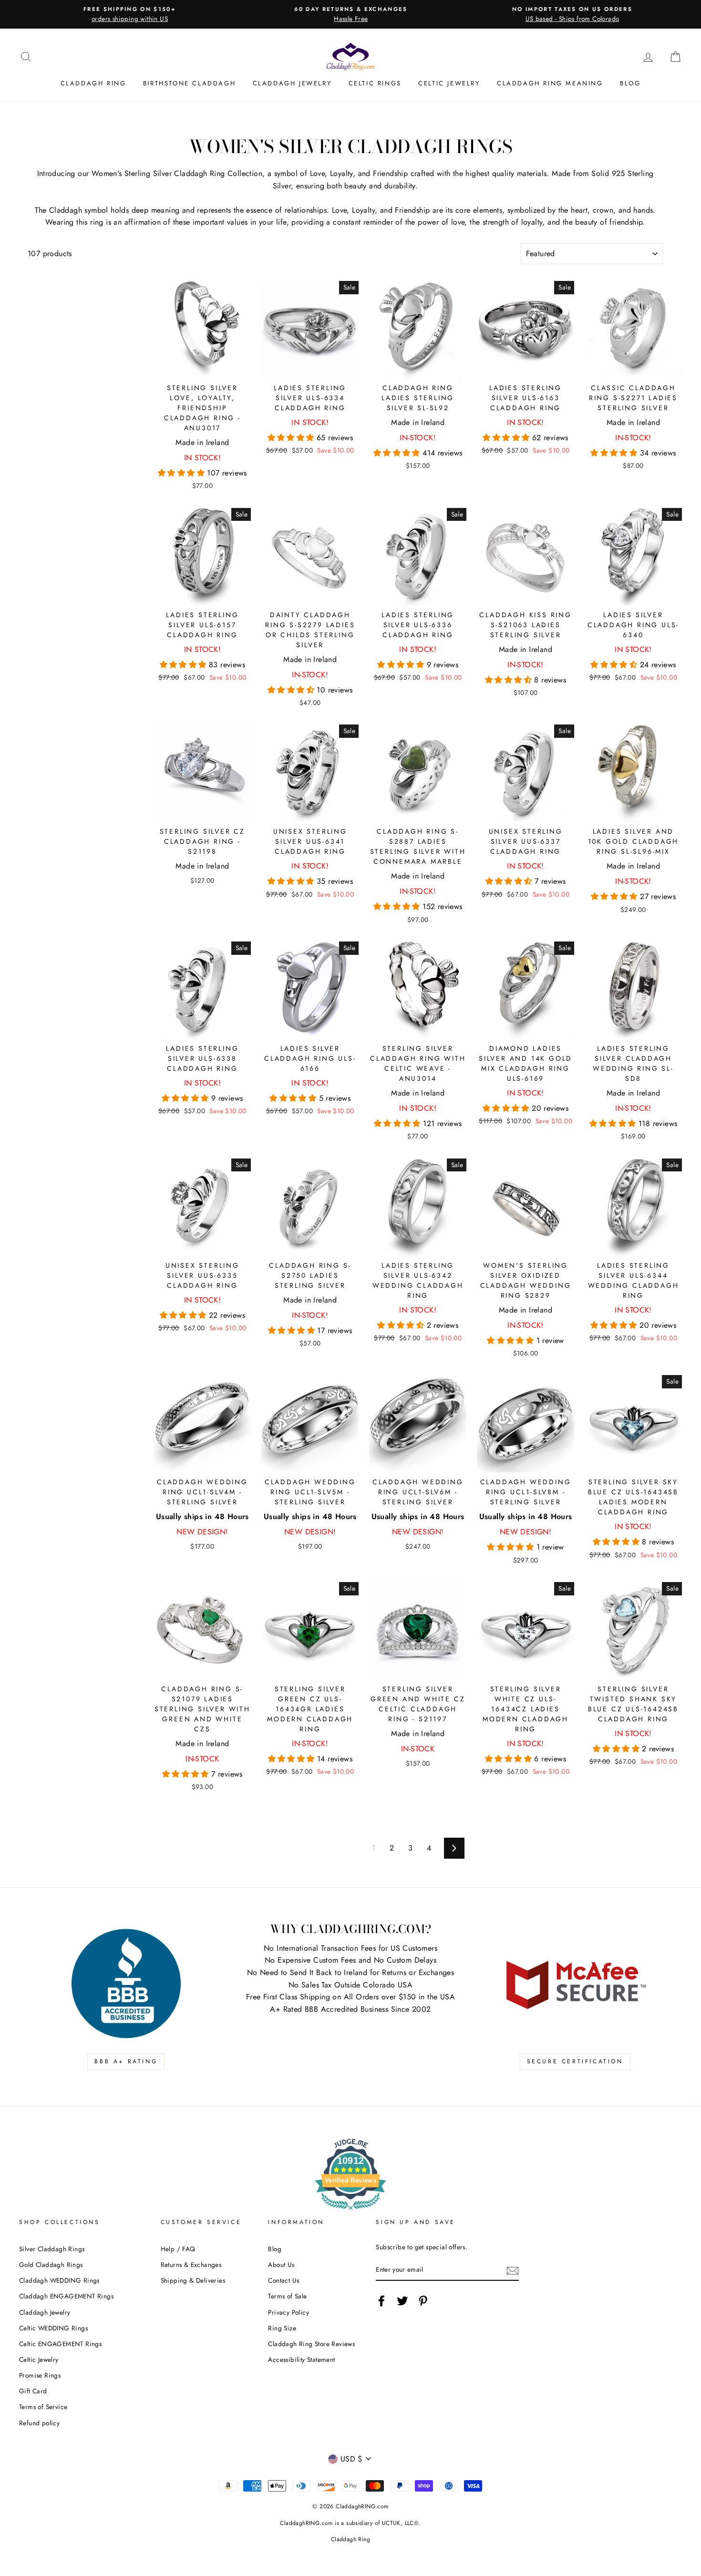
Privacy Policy (289, 2312)
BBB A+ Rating (126, 2061)
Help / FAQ (178, 2249)
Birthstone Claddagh (189, 83)
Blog (630, 83)
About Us (281, 2265)
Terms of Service (43, 2407)
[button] (182, 473)
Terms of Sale (287, 2296)
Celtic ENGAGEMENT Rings (60, 2344)
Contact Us (283, 2280)
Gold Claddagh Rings (51, 2265)
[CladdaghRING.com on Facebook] (381, 2301)
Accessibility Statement (301, 2359)
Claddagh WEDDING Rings (59, 2280)
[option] (130, 14)
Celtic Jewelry (449, 83)
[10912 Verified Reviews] (350, 2211)
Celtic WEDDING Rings (53, 2328)
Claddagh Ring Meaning (550, 83)
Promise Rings (40, 2375)
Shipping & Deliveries (193, 2280)
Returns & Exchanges (191, 2265)
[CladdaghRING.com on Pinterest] (423, 2301)
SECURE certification (575, 2061)
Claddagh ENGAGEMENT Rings (66, 2296)
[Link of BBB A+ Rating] (126, 1984)
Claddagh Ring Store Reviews (311, 2344)
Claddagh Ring (93, 83)
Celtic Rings (375, 83)
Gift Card (33, 2391)
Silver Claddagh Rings (52, 2249)
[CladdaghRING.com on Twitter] (402, 2301)
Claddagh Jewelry (292, 83)
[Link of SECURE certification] (575, 1984)
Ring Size (282, 2328)
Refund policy (39, 2423)
